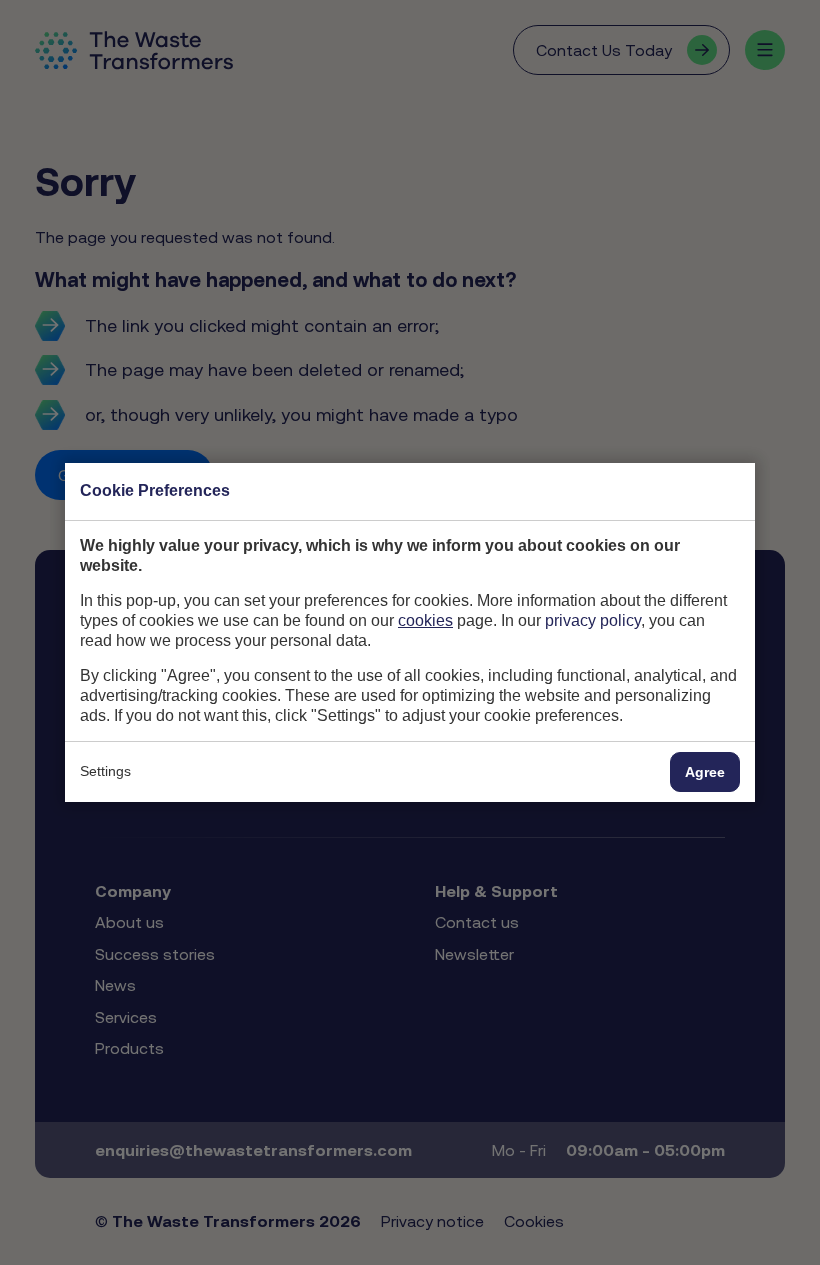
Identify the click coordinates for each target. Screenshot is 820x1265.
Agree (705, 772)
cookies (425, 620)
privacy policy (593, 620)
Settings (105, 771)
